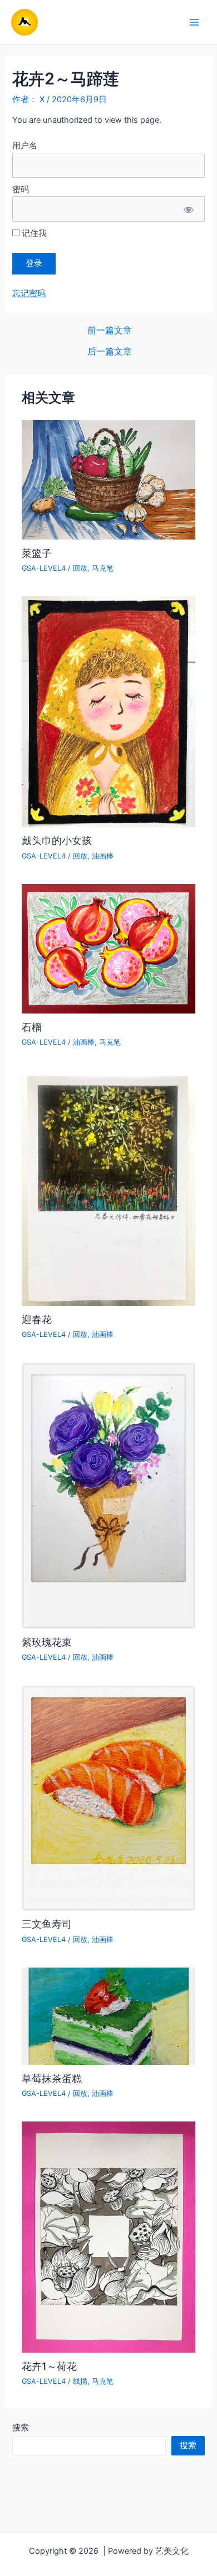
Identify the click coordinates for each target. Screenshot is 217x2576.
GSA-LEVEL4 (44, 568)
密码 (21, 189)
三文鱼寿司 (47, 1924)
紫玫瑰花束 (47, 1642)
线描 (80, 2381)
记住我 (33, 233)
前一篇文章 (110, 331)
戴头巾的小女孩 (57, 840)
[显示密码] (188, 209)
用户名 (25, 146)
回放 (80, 568)
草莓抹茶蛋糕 (52, 2078)
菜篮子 (37, 553)
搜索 (21, 2428)
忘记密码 (29, 293)
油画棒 (103, 856)
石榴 (32, 1027)
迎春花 (37, 1319)
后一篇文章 (110, 352)
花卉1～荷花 (49, 2366)
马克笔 (103, 568)
